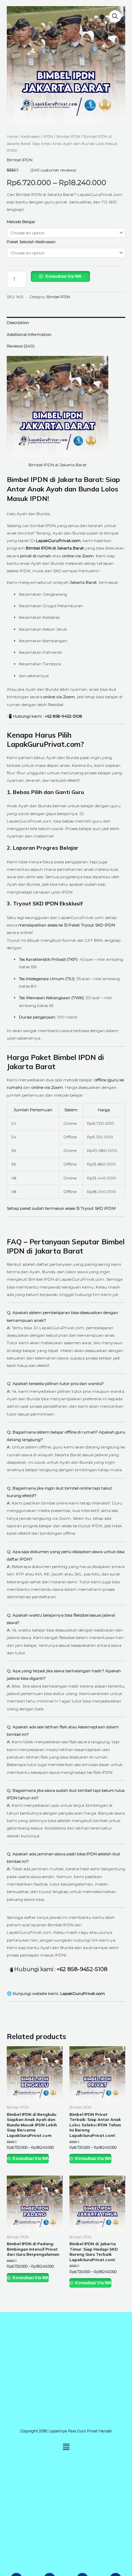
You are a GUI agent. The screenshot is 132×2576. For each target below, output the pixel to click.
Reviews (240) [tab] (21, 346)
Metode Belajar (21, 222)
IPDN (48, 137)
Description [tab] (18, 322)
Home (12, 137)
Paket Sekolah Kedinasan (31, 242)
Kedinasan (31, 137)
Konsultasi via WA (63, 276)
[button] (115, 16)
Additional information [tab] (29, 334)
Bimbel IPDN (68, 137)
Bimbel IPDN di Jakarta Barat (58, 465)
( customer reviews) (53, 170)
